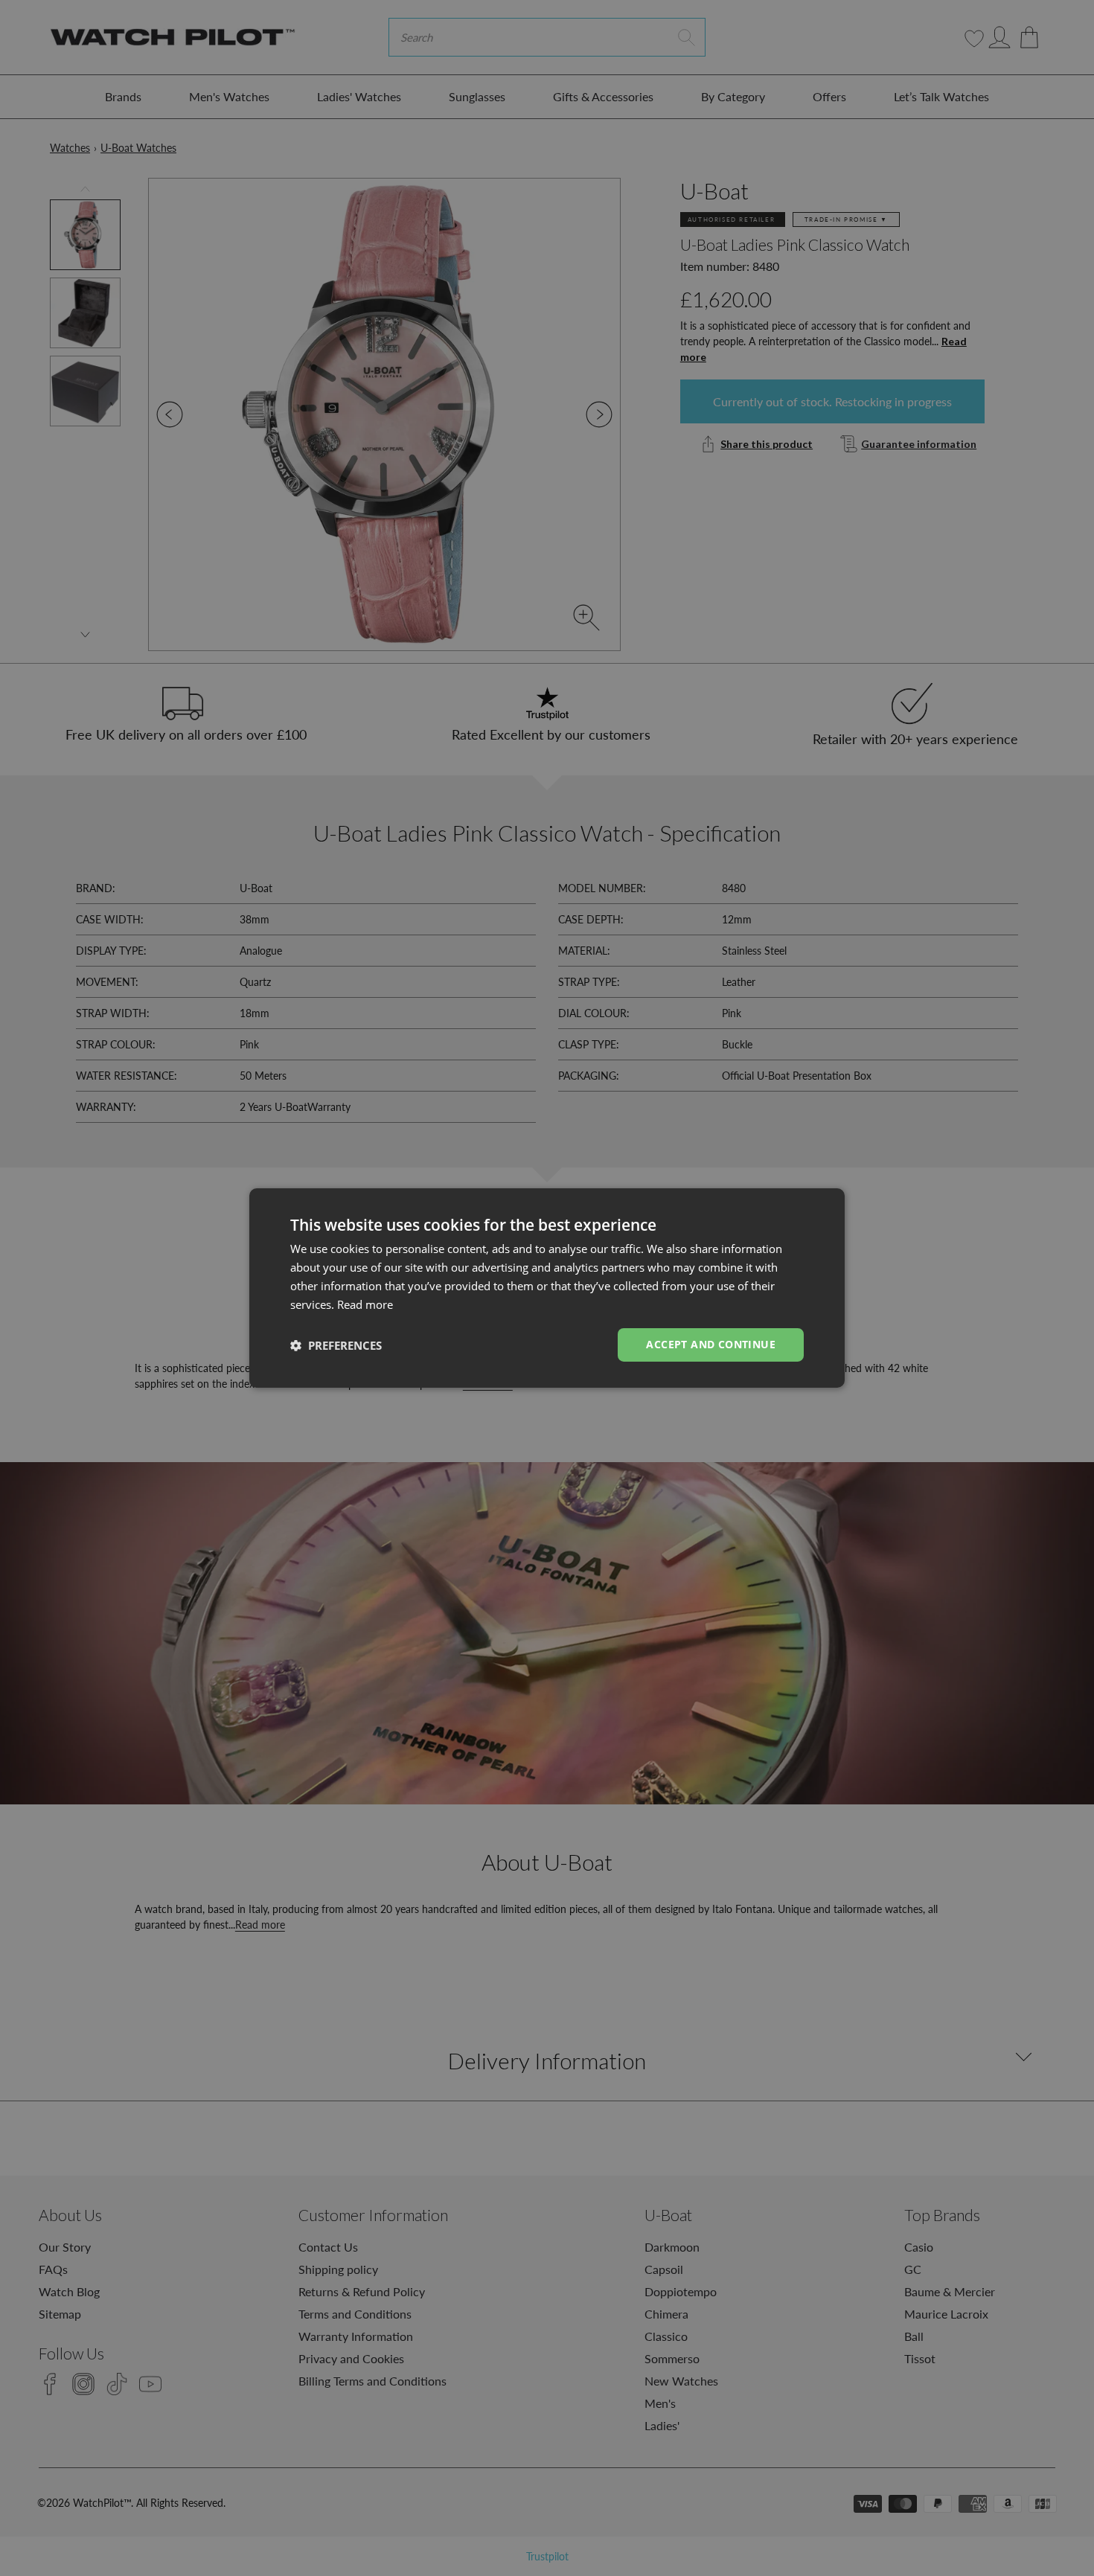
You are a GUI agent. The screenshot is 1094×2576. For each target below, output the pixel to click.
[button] (336, 1345)
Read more (365, 1304)
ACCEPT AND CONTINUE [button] (711, 1344)
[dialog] (547, 1288)
